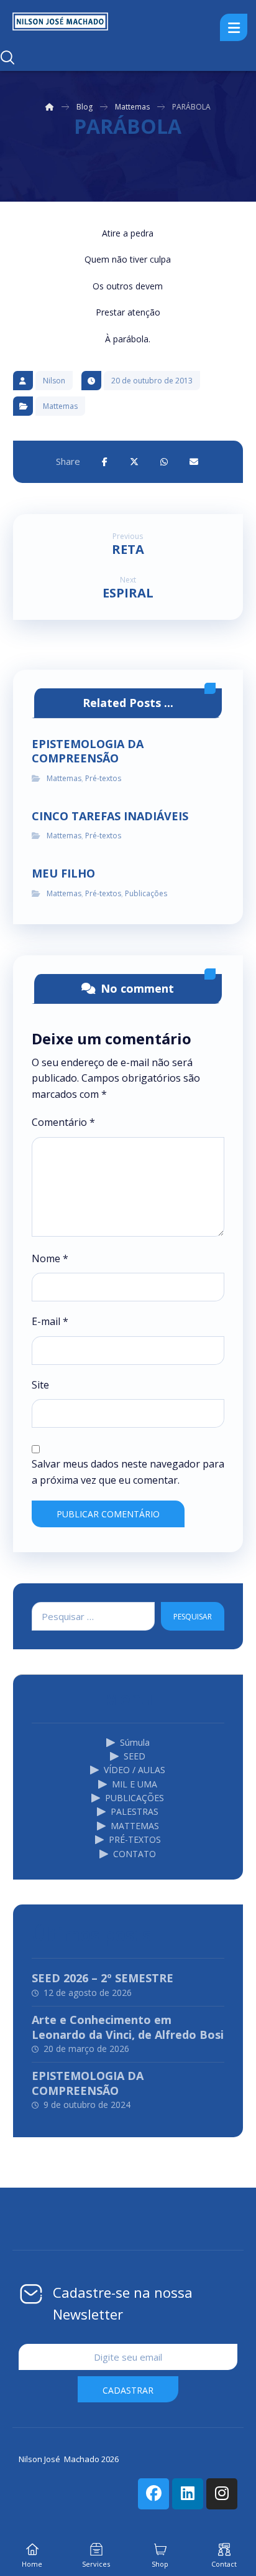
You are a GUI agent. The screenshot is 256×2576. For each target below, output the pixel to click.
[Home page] (50, 107)
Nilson (54, 381)
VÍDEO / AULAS (135, 1770)
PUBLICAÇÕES (135, 1798)
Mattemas (60, 406)
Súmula (135, 1742)
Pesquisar (193, 1617)
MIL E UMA (135, 1784)
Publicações (146, 893)
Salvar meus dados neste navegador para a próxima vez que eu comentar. (128, 1472)
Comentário (63, 1122)
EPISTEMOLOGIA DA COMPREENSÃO (88, 2083)
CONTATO (135, 1854)
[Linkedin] (188, 2494)
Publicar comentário (108, 1514)
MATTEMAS (135, 1826)
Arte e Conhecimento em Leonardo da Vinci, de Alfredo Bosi (128, 2027)
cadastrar (128, 2390)
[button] (104, 462)
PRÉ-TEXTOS (135, 1839)
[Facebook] (153, 2494)
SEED (135, 1756)
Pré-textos (103, 778)
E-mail (50, 1321)
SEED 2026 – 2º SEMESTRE (103, 1978)
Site (40, 1385)
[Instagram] (222, 2494)
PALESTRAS (135, 1811)
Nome (50, 1258)
